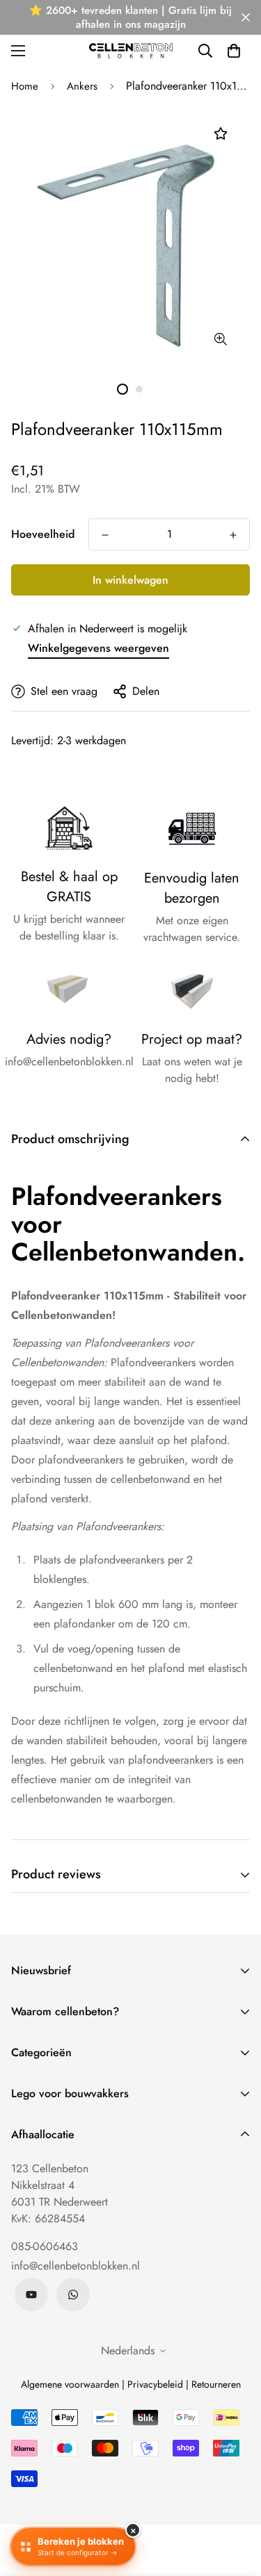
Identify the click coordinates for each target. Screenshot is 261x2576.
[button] (234, 51)
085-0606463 (45, 2246)
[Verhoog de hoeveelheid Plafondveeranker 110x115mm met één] (233, 535)
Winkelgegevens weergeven (98, 648)
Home (25, 86)
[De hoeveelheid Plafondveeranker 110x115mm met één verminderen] (105, 535)
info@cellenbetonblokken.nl (76, 2266)
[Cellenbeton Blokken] (131, 50)
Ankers (82, 86)
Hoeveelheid (43, 534)
